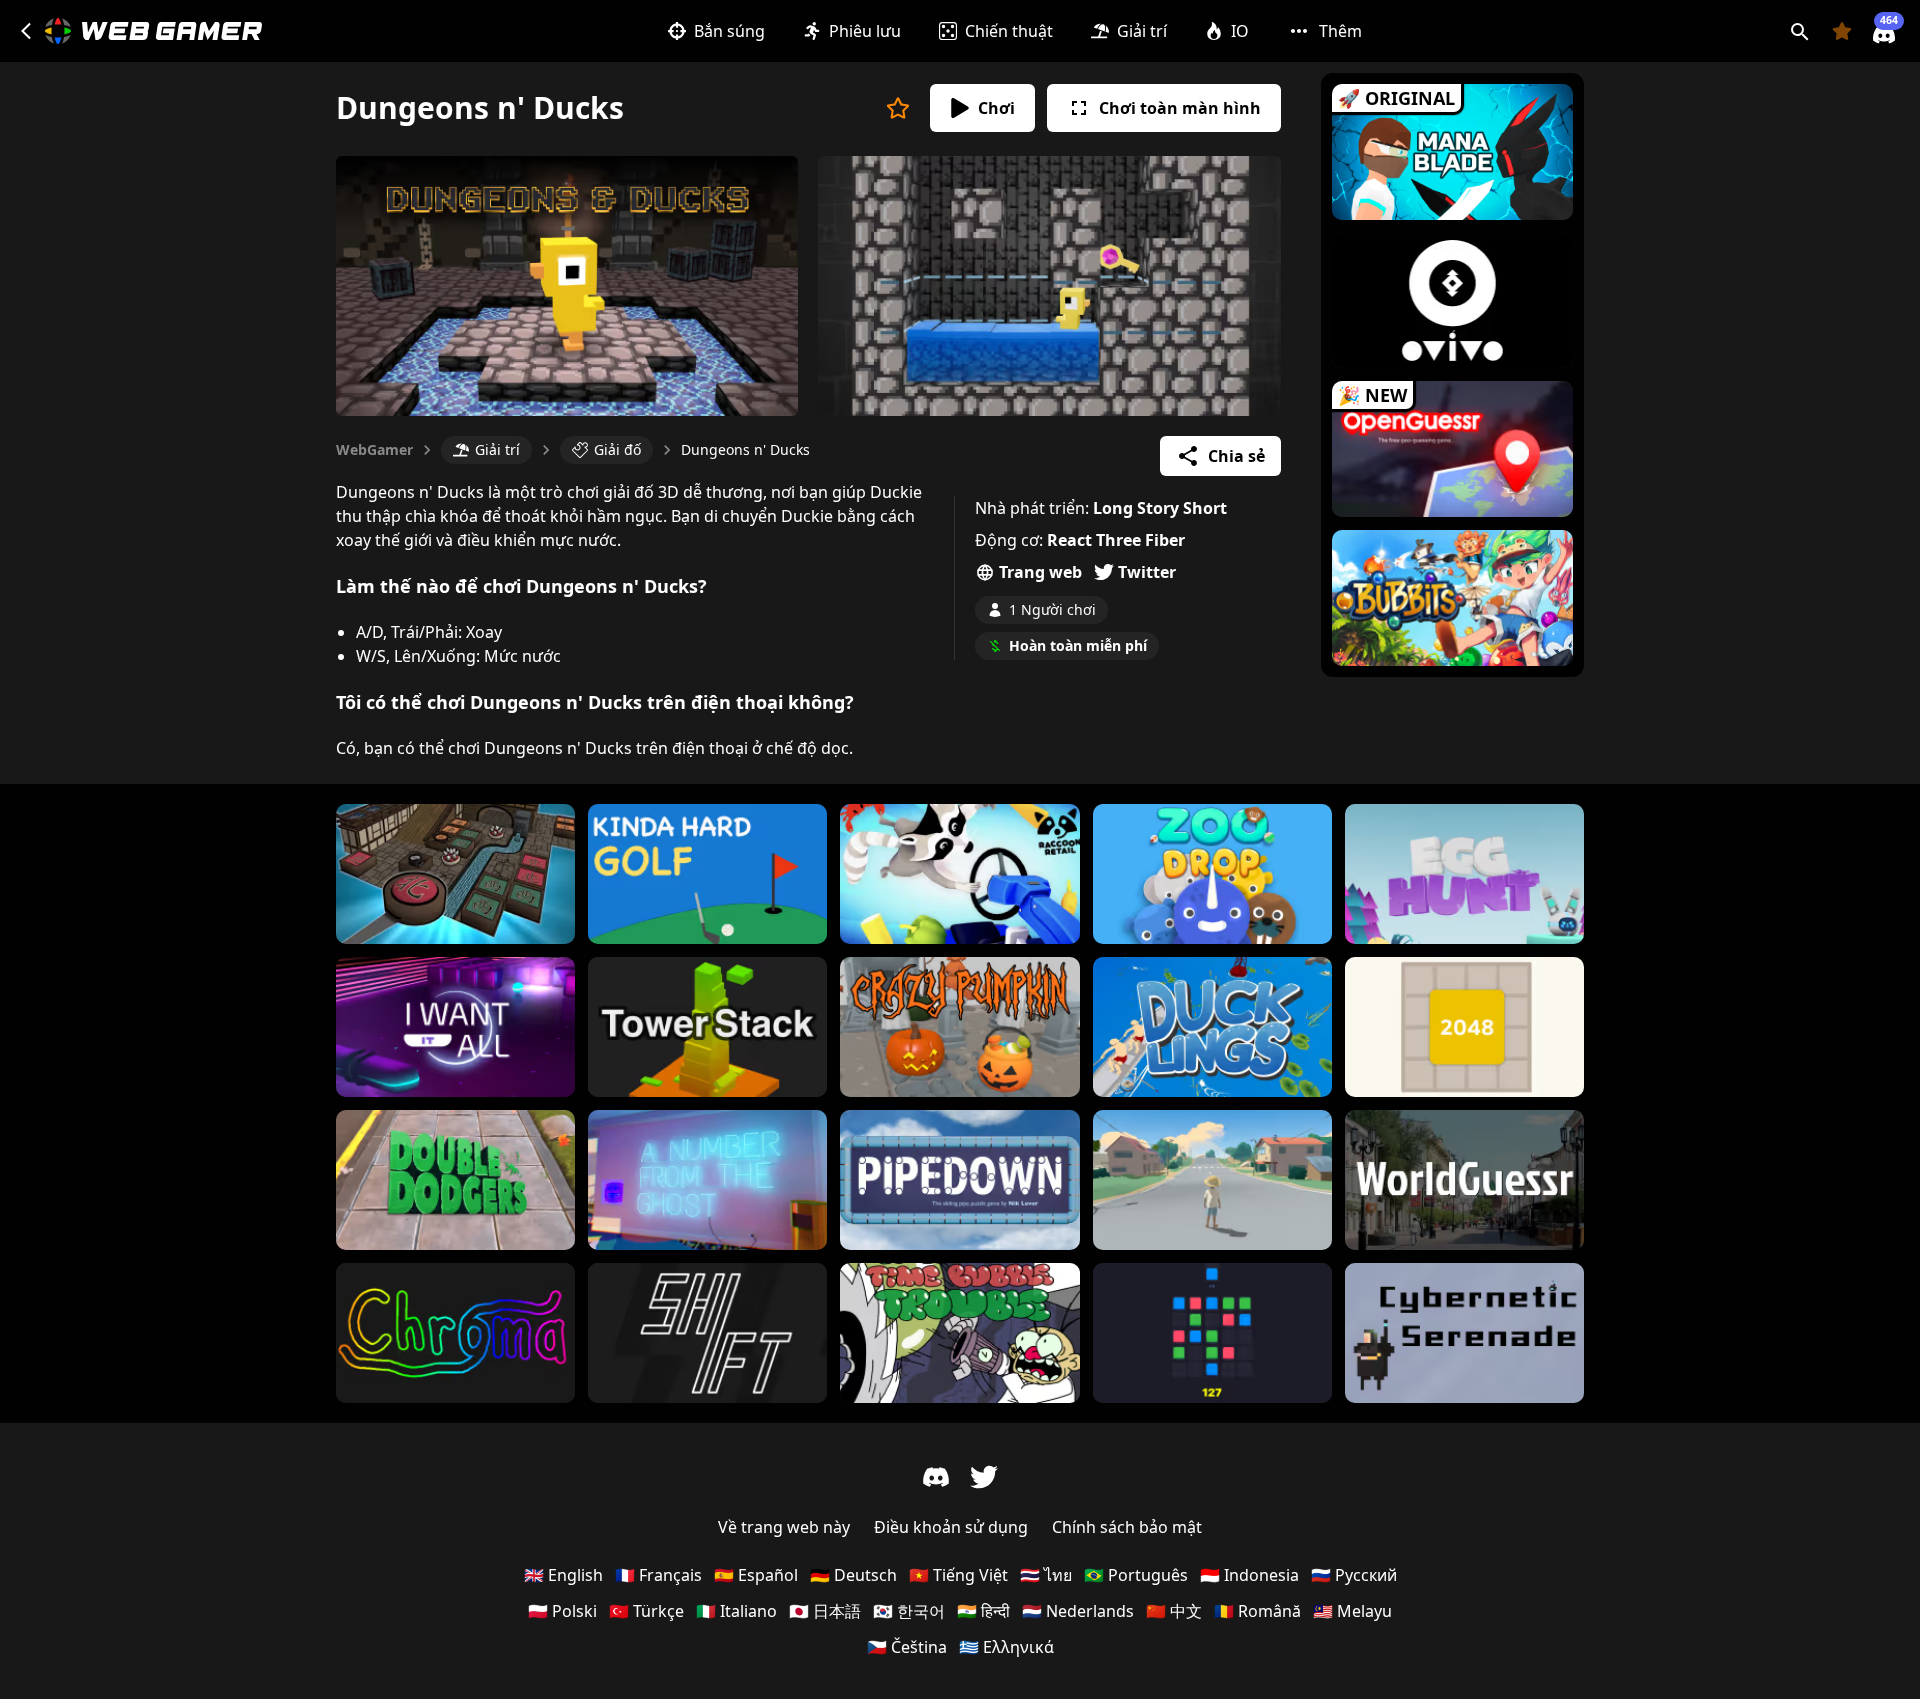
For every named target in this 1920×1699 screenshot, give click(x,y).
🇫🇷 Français (658, 1575)
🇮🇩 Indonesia (1249, 1575)
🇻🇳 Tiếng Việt (958, 1575)
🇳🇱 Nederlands (1078, 1611)
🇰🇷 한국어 (909, 1611)
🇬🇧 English (563, 1575)
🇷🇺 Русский (1354, 1575)
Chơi (996, 108)
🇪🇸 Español (756, 1575)
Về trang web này (784, 1527)
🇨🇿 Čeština (907, 1647)
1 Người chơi (1052, 609)
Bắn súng (729, 31)
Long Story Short (1160, 508)
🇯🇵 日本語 (825, 1611)
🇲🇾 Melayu (1352, 1611)
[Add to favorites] (898, 108)
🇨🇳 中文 (1174, 1611)
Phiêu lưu (865, 31)
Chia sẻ (1236, 456)
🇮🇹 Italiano (736, 1611)
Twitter (1147, 572)
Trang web (1040, 572)
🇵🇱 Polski (562, 1611)
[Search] (1799, 31)
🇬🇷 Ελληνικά (1006, 1647)
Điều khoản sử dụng (951, 1527)
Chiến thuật (1009, 31)
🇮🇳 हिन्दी (983, 1611)
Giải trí (1142, 31)
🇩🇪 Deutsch (853, 1575)
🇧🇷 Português (1136, 1575)
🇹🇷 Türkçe (646, 1611)
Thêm (1340, 31)
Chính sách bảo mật (1127, 1527)
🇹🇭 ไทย (1046, 1575)
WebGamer (374, 449)
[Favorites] (1842, 31)
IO (1240, 31)
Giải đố (617, 449)
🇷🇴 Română (1257, 1611)
